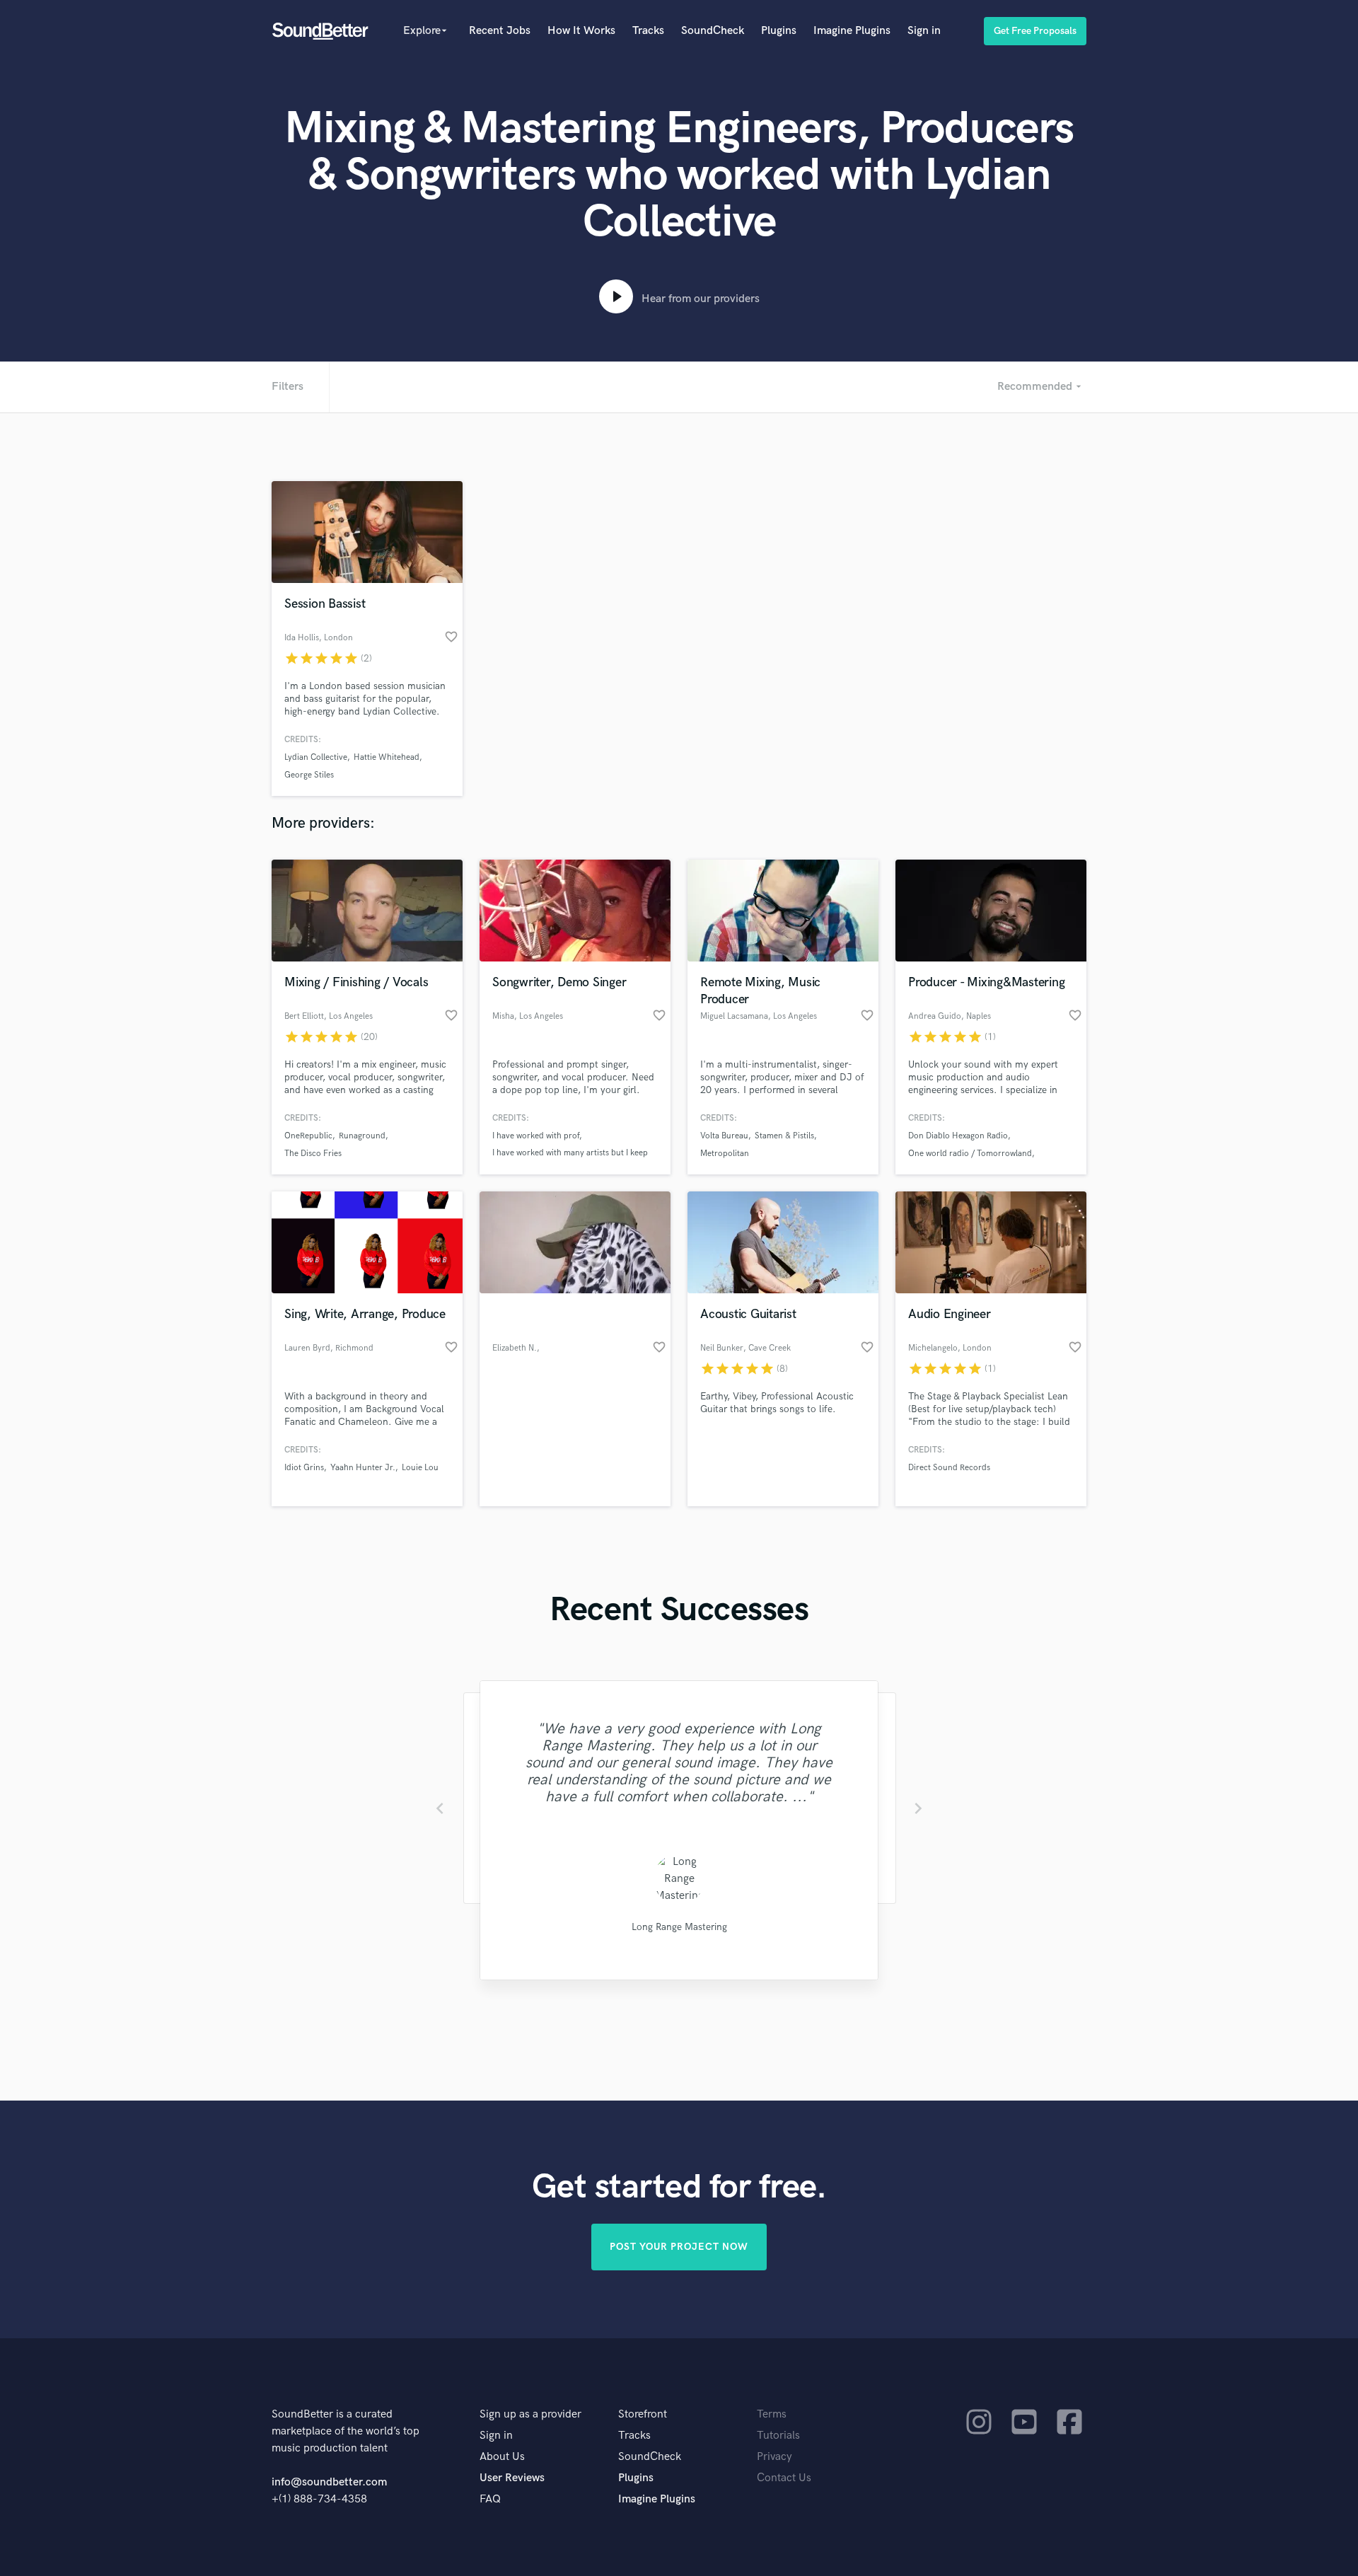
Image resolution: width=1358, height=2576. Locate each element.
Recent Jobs (500, 31)
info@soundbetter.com (329, 2482)
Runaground (362, 1136)
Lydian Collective (316, 757)
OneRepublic (308, 1136)
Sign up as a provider (530, 2414)
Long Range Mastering (679, 1927)
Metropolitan (725, 1154)
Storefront (643, 2414)
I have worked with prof (536, 1136)
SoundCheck (713, 31)
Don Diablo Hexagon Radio (958, 1136)
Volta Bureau (724, 1136)
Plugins (779, 31)
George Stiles (309, 775)
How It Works (581, 31)
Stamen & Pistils (784, 1136)
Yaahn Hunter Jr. (363, 1468)
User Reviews (512, 2478)
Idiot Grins (304, 1468)
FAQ (490, 2499)
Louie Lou (420, 1468)
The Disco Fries (313, 1154)
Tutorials (778, 2436)
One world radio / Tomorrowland (970, 1154)
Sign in (924, 31)
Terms (772, 2414)
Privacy (774, 2457)
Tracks (648, 31)
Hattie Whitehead (387, 757)
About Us (502, 2457)
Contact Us (784, 2478)
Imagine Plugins (852, 31)
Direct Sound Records (949, 1468)
